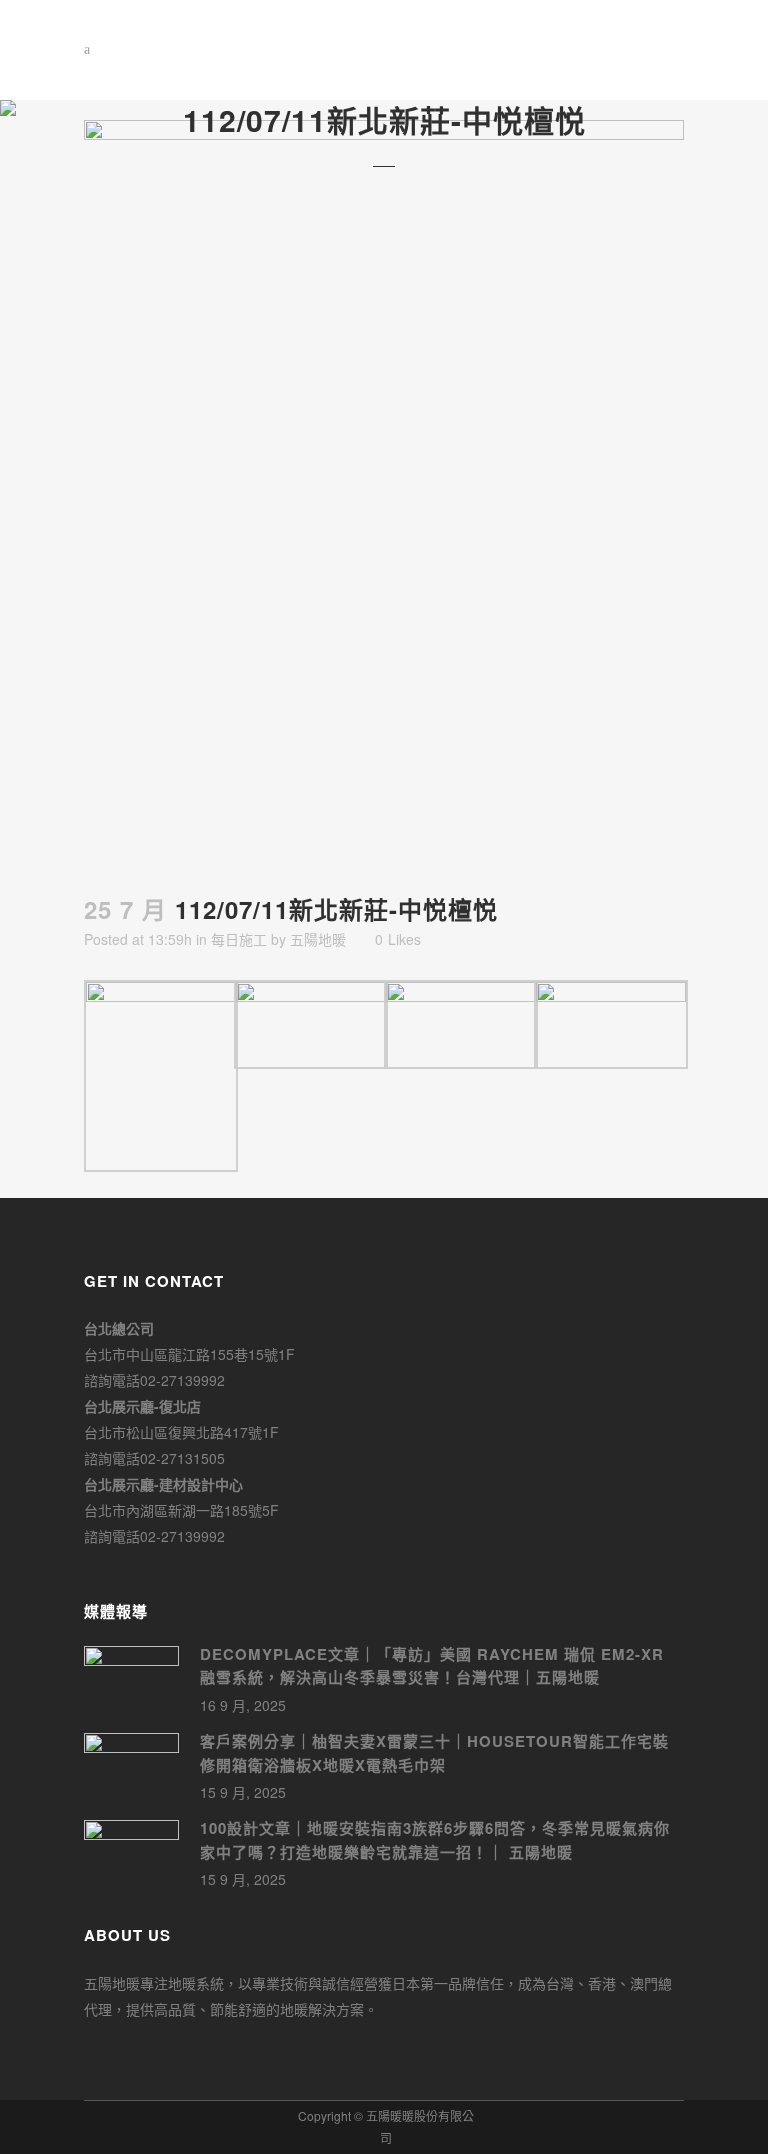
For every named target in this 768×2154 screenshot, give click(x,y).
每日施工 (239, 939)
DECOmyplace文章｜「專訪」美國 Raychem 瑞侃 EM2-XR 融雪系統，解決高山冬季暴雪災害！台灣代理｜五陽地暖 (432, 1666)
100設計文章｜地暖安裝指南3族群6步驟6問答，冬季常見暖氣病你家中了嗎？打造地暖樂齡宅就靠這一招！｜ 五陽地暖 (435, 1840)
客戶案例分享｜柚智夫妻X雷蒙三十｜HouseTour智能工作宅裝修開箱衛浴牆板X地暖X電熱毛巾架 (434, 1753)
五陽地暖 (318, 939)
